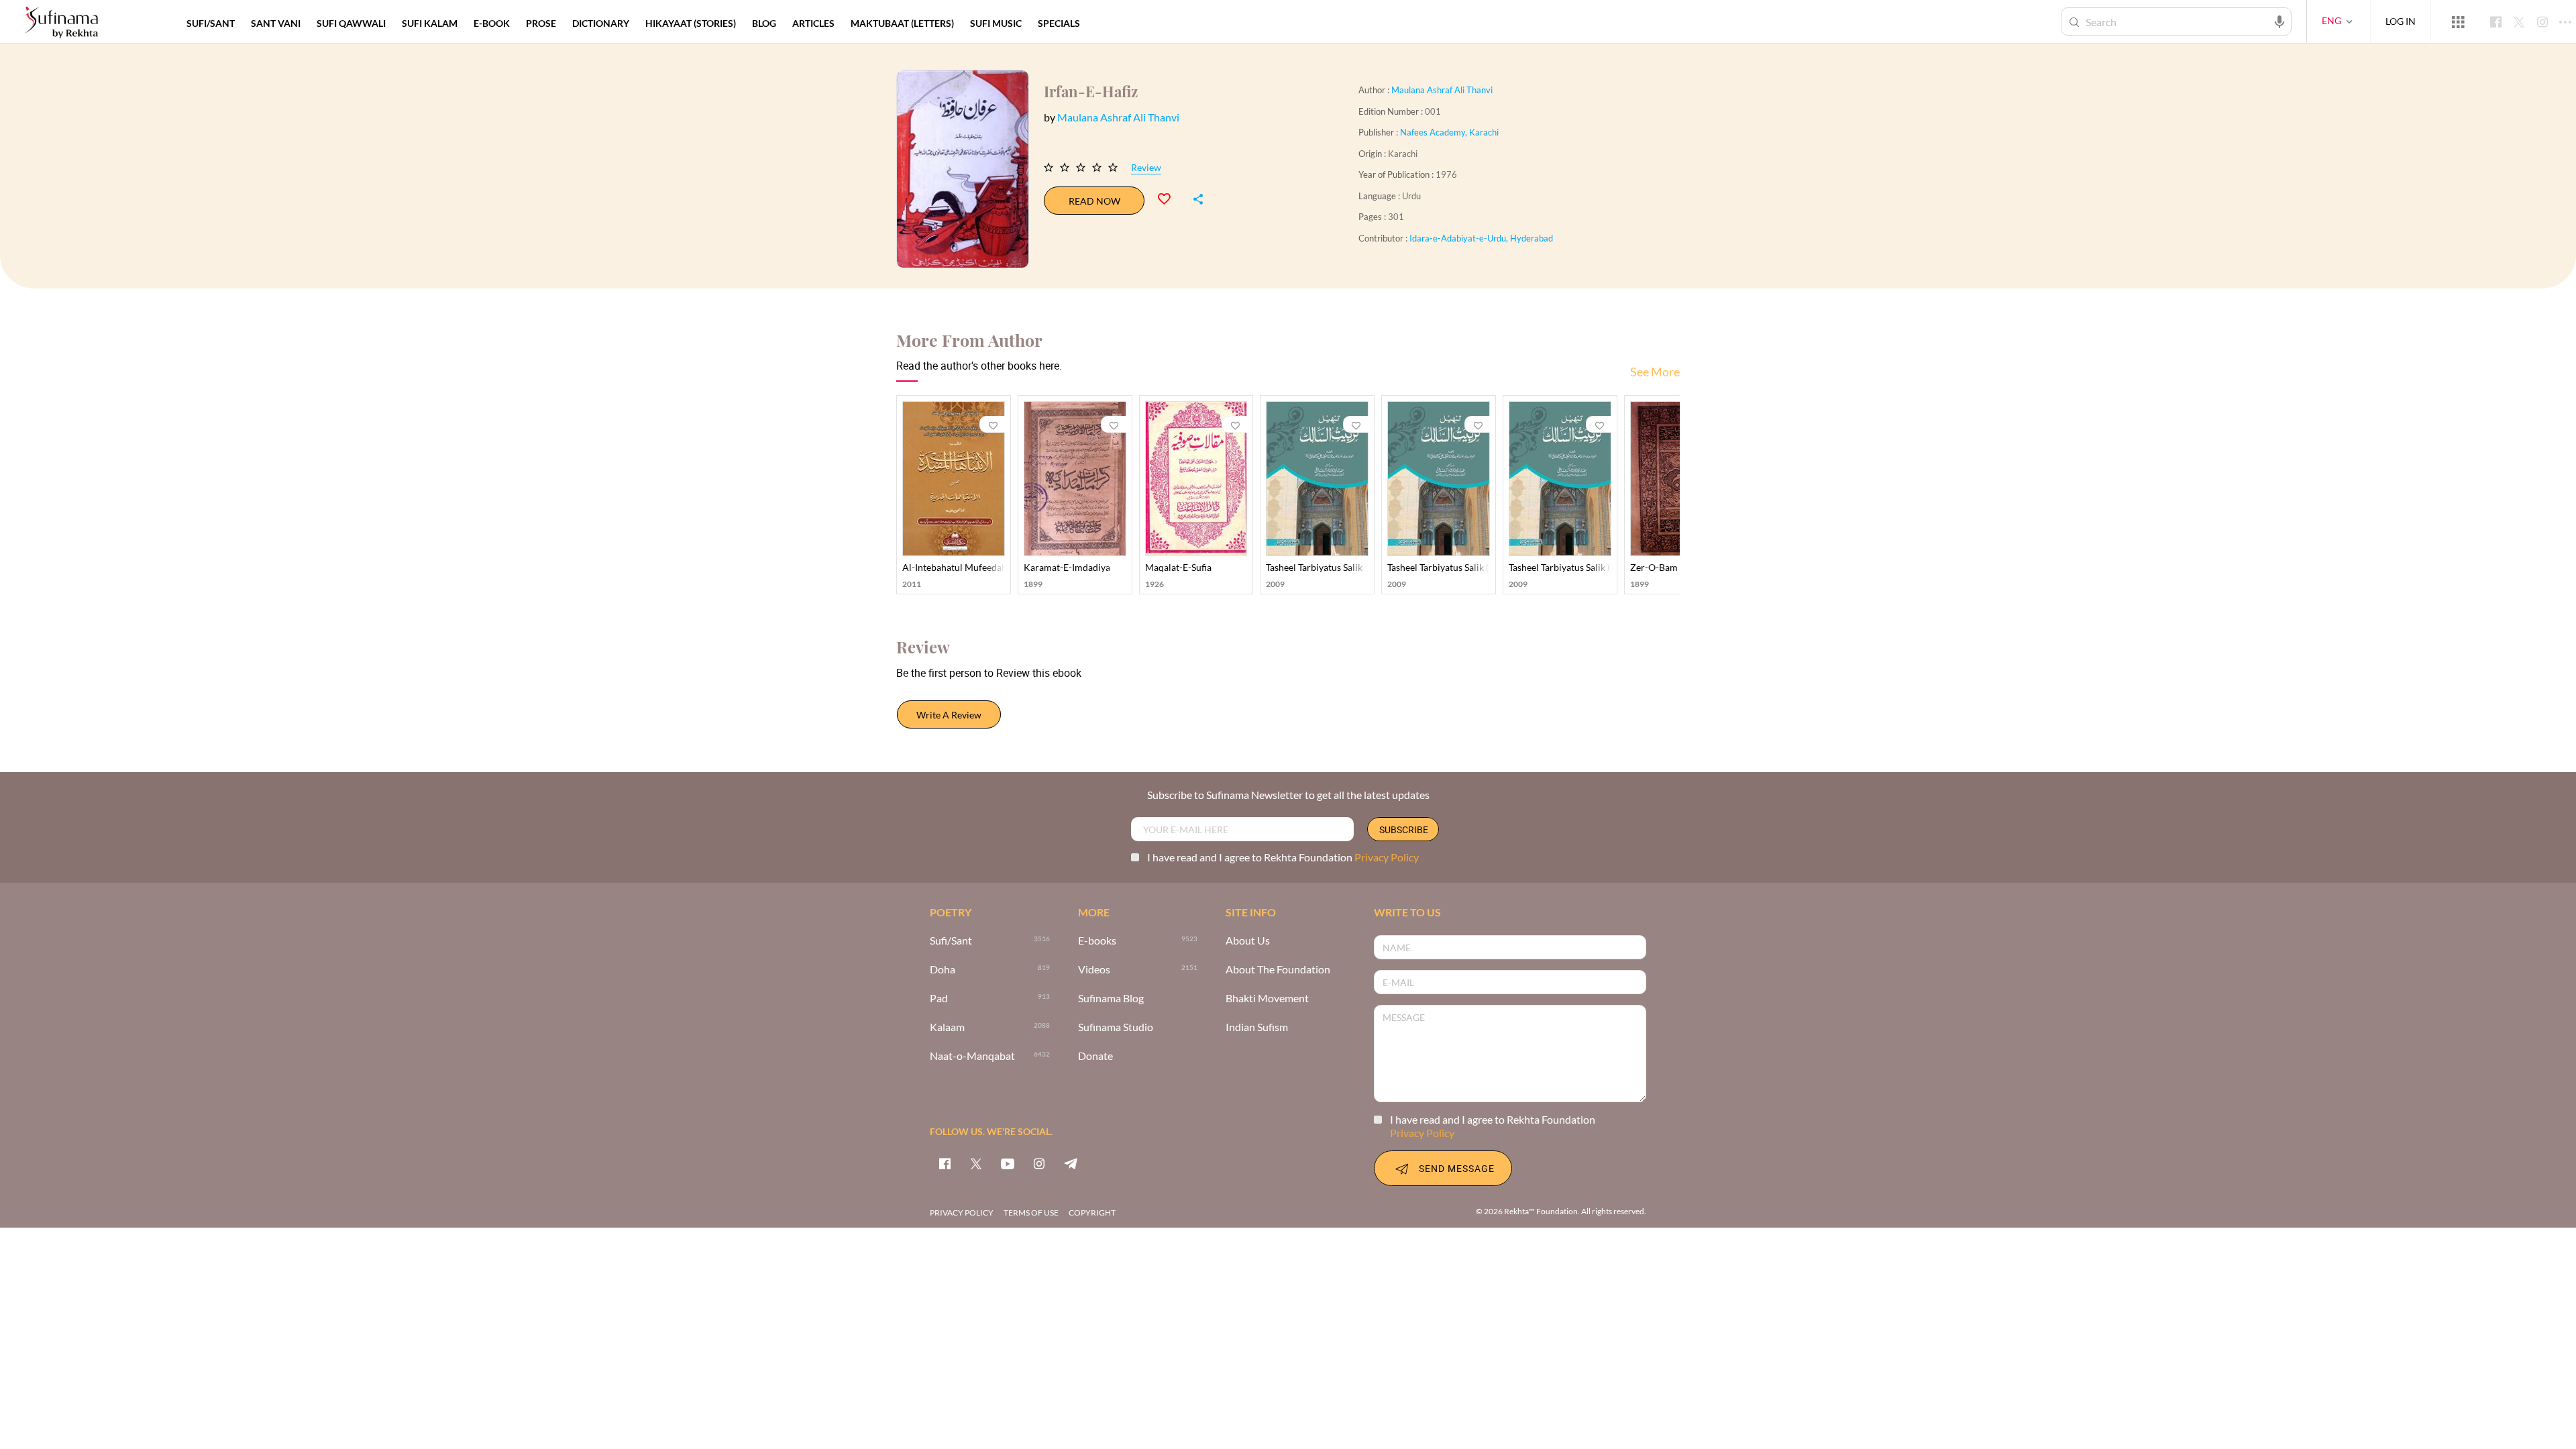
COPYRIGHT (1092, 1213)
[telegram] (1071, 1163)
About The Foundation (1278, 970)
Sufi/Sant (951, 941)
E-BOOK (492, 23)
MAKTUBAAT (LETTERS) (902, 23)
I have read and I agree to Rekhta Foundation (1283, 857)
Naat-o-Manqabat (972, 1056)
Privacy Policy (1387, 857)
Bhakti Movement (1267, 999)
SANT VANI (276, 23)
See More (1655, 372)
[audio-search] (2279, 21)
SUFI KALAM (430, 23)
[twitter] (976, 1163)
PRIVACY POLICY (962, 1213)
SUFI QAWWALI (351, 23)
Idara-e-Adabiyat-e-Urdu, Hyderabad (1481, 238)
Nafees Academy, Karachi (1449, 132)
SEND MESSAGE (1457, 1168)
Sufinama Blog (1111, 999)
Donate (1095, 1056)
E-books (1097, 941)
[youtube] (1008, 1163)
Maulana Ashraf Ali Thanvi (1442, 90)
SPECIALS (1059, 23)
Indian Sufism (1257, 1027)
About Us (1248, 941)
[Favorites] (1170, 197)
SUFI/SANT (211, 23)
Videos (1094, 970)
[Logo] (61, 23)
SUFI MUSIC (996, 23)
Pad (939, 999)
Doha (943, 970)
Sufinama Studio (1116, 1027)
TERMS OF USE (1031, 1213)
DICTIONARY (601, 23)
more (1110, 23)
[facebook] (945, 1163)
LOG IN (2401, 21)
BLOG (764, 23)
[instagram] (1039, 1163)
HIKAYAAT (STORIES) (691, 23)
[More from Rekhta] (2458, 21)
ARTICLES (813, 23)
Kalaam (947, 1027)
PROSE (541, 23)
